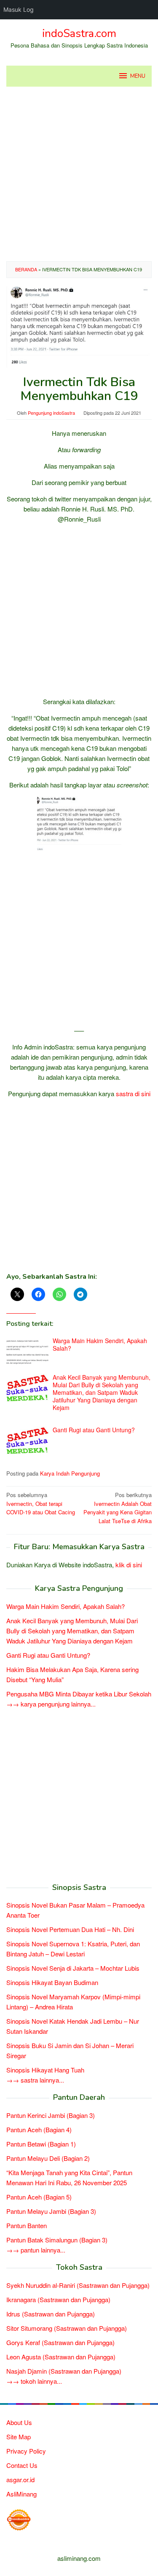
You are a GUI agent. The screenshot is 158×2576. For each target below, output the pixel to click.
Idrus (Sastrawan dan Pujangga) (51, 2314)
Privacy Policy (26, 2451)
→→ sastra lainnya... (35, 2080)
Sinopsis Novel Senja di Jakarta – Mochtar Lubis (73, 1968)
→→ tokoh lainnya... (34, 2381)
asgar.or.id (20, 2479)
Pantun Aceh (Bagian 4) (39, 2129)
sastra (125, 1093)
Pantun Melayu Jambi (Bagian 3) (51, 2211)
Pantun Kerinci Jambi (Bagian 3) (51, 2115)
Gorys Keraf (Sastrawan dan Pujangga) (60, 2342)
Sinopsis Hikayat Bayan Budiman (52, 1982)
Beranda (26, 269)
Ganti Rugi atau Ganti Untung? (94, 1430)
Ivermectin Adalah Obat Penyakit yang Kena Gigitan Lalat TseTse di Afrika (118, 1508)
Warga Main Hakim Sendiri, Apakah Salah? (100, 1344)
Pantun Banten (27, 2225)
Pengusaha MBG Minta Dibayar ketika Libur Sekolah (79, 1694)
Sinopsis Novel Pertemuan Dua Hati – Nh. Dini (70, 1929)
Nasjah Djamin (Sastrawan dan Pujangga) (64, 2371)
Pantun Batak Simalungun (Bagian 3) (57, 2240)
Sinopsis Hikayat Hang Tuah (45, 2070)
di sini (143, 1093)
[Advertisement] (79, 174)
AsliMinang (21, 2494)
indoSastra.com (79, 33)
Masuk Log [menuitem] (19, 9)
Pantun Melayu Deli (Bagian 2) (48, 2158)
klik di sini (129, 1565)
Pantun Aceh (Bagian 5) (39, 2197)
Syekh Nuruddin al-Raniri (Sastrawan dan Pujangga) (78, 2285)
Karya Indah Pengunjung (70, 1473)
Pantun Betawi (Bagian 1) (41, 2144)
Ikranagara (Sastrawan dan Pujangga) (58, 2299)
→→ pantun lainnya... (36, 2250)
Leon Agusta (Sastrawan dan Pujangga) (61, 2357)
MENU (138, 76)
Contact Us (22, 2465)
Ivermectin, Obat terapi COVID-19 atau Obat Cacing (41, 1504)
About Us (19, 2422)
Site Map (19, 2437)
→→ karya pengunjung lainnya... (51, 1704)
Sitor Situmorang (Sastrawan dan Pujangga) (67, 2328)
